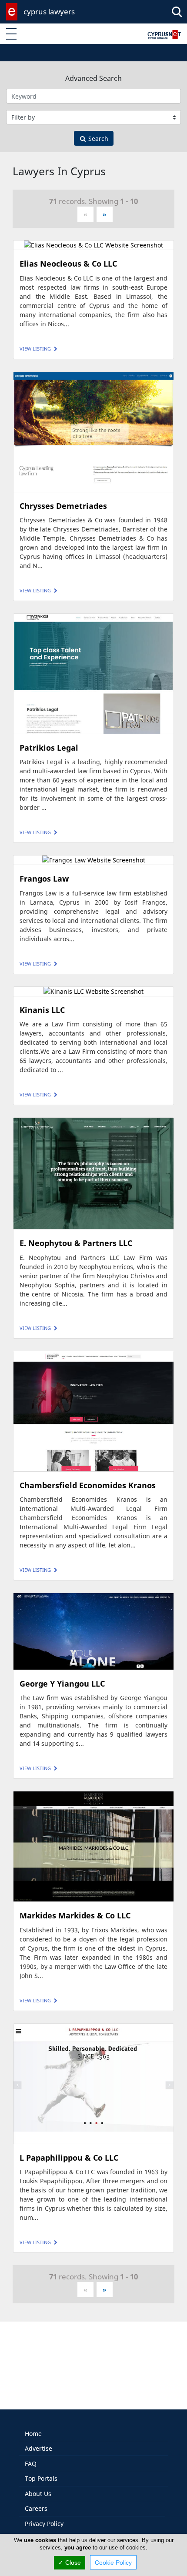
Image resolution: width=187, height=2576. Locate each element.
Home (33, 2434)
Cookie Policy (113, 2563)
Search (97, 139)
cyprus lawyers (49, 12)
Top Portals (41, 2478)
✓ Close (70, 2563)
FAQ (31, 2464)
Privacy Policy (44, 2524)
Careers (36, 2508)
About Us (38, 2494)
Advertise (38, 2448)
